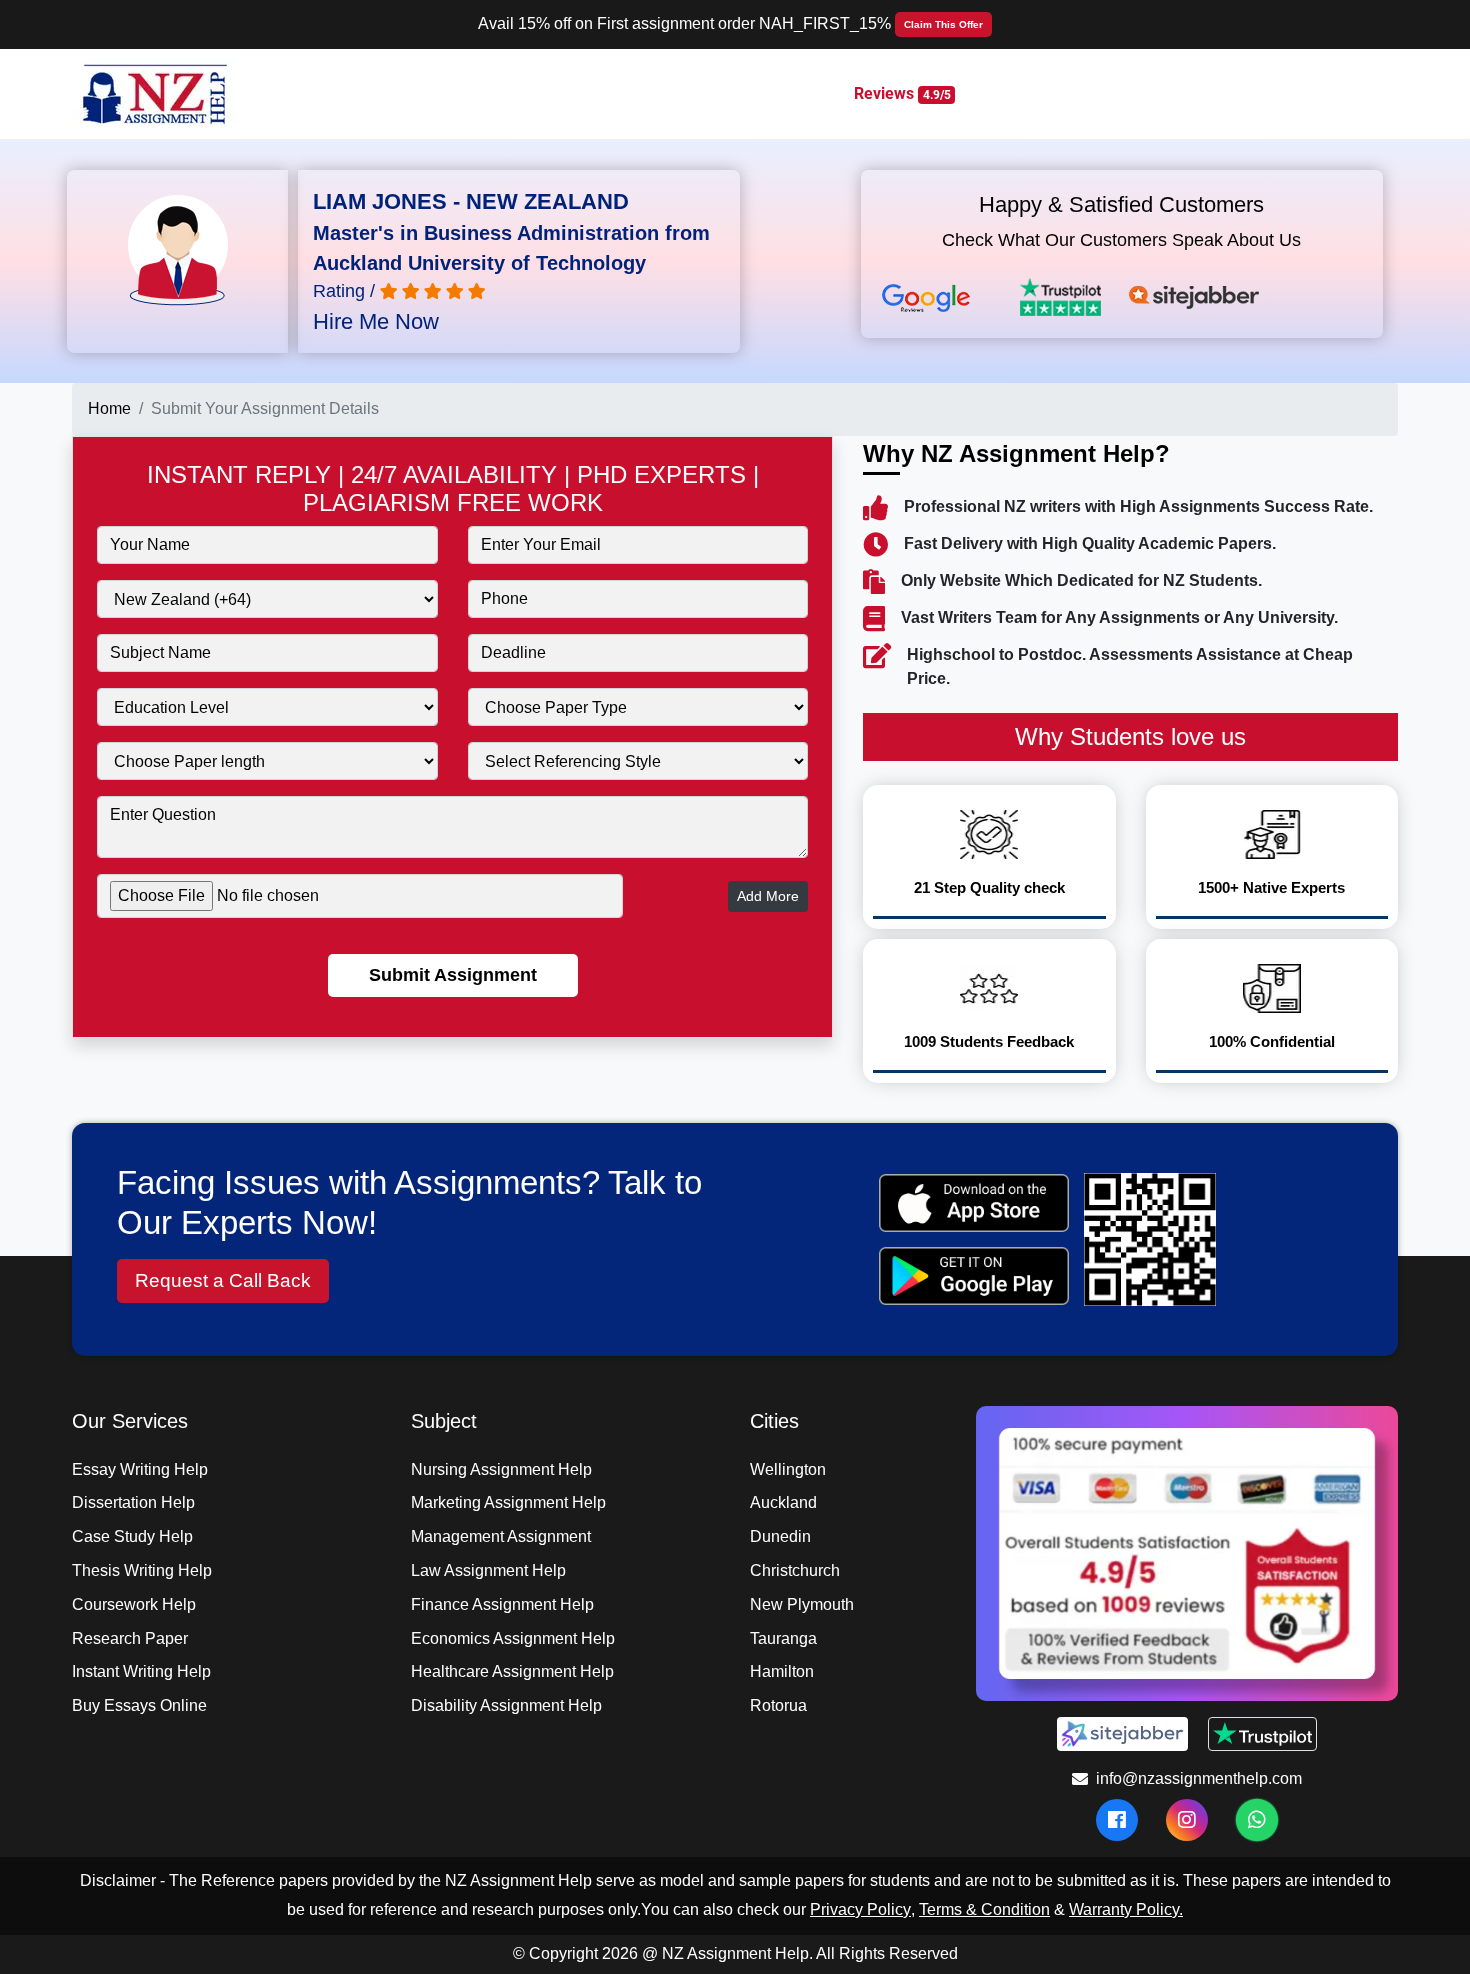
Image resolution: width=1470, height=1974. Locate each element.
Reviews (902, 93)
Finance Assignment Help (502, 1604)
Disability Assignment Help (506, 1705)
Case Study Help (132, 1536)
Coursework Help (134, 1604)
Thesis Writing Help (142, 1570)
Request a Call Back (223, 1280)
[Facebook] (1117, 1820)
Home (109, 408)
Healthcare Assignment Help (512, 1671)
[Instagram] (1187, 1820)
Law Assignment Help (488, 1570)
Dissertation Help (133, 1502)
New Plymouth (802, 1604)
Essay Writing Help (140, 1469)
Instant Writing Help (141, 1671)
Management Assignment (501, 1536)
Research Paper (130, 1638)
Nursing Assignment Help (501, 1469)
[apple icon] (973, 1203)
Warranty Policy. (1126, 1909)
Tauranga (783, 1638)
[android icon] (973, 1276)
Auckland (783, 1502)
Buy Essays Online (139, 1705)
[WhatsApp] (1257, 1820)
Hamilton (782, 1671)
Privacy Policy (860, 1909)
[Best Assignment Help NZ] (157, 92)
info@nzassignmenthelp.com (1199, 1778)
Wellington (788, 1469)
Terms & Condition (984, 1909)
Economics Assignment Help (513, 1638)
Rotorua (778, 1705)
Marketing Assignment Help (508, 1502)
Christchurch (795, 1570)
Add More (768, 896)
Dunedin (780, 1536)
